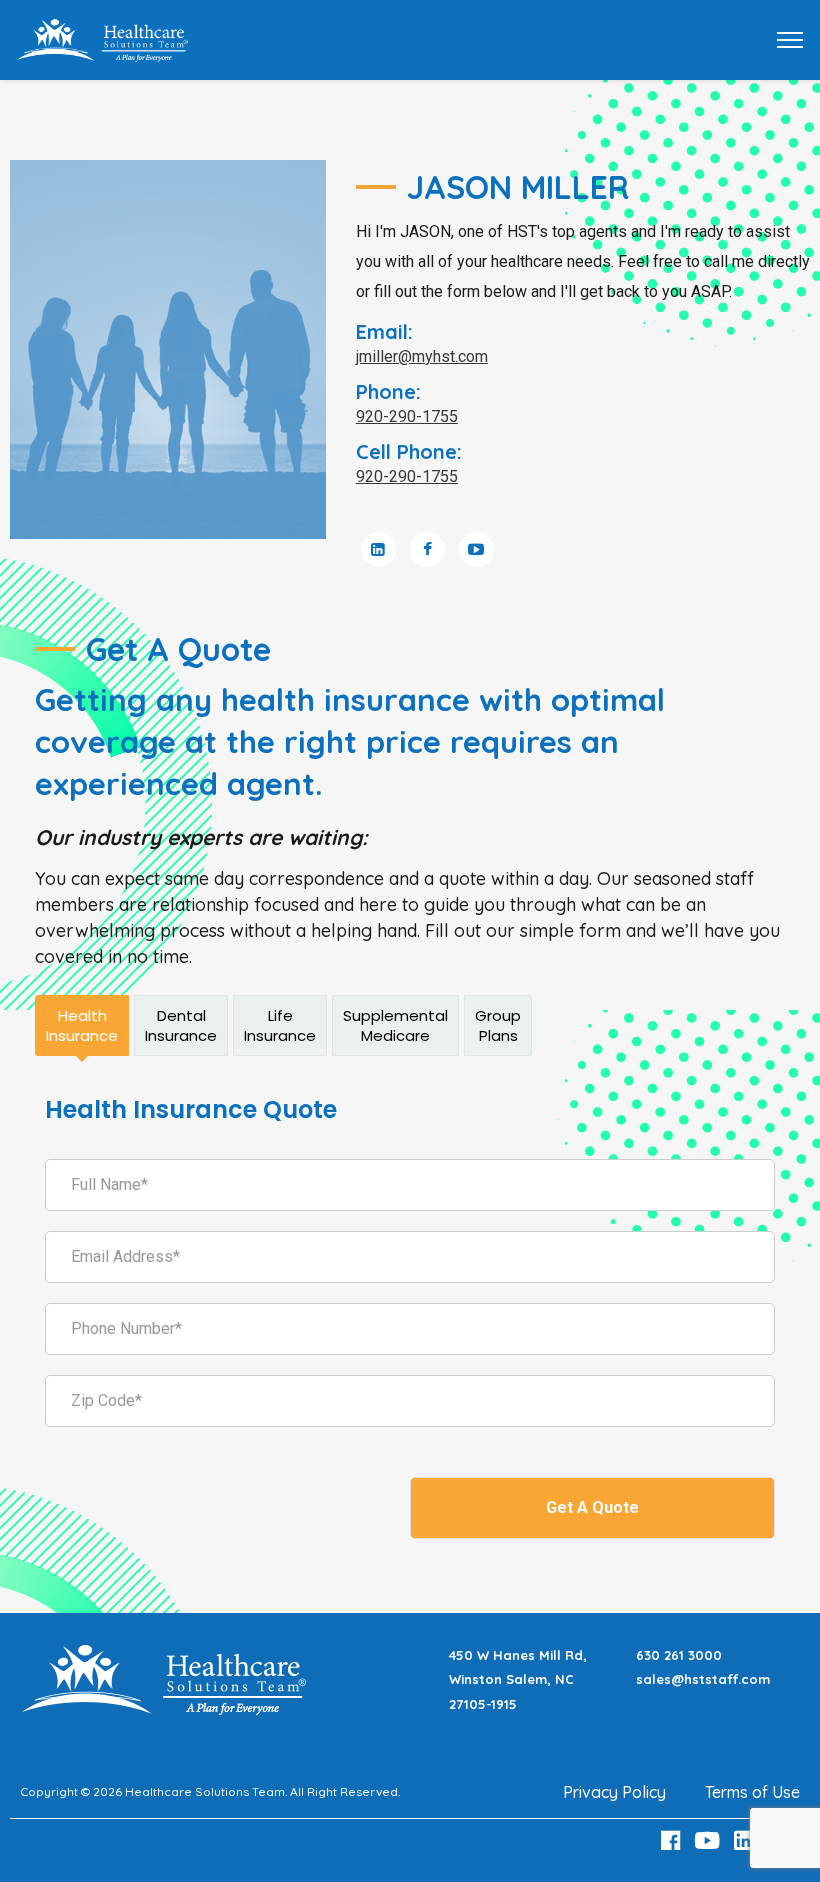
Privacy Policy (614, 1792)
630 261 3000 (679, 1655)
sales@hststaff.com (703, 1679)
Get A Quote (592, 1507)
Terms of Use (752, 1792)
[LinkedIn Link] (747, 1840)
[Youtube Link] (710, 1840)
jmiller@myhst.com (422, 356)
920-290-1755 (407, 416)
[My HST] (102, 38)
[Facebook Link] (673, 1840)
